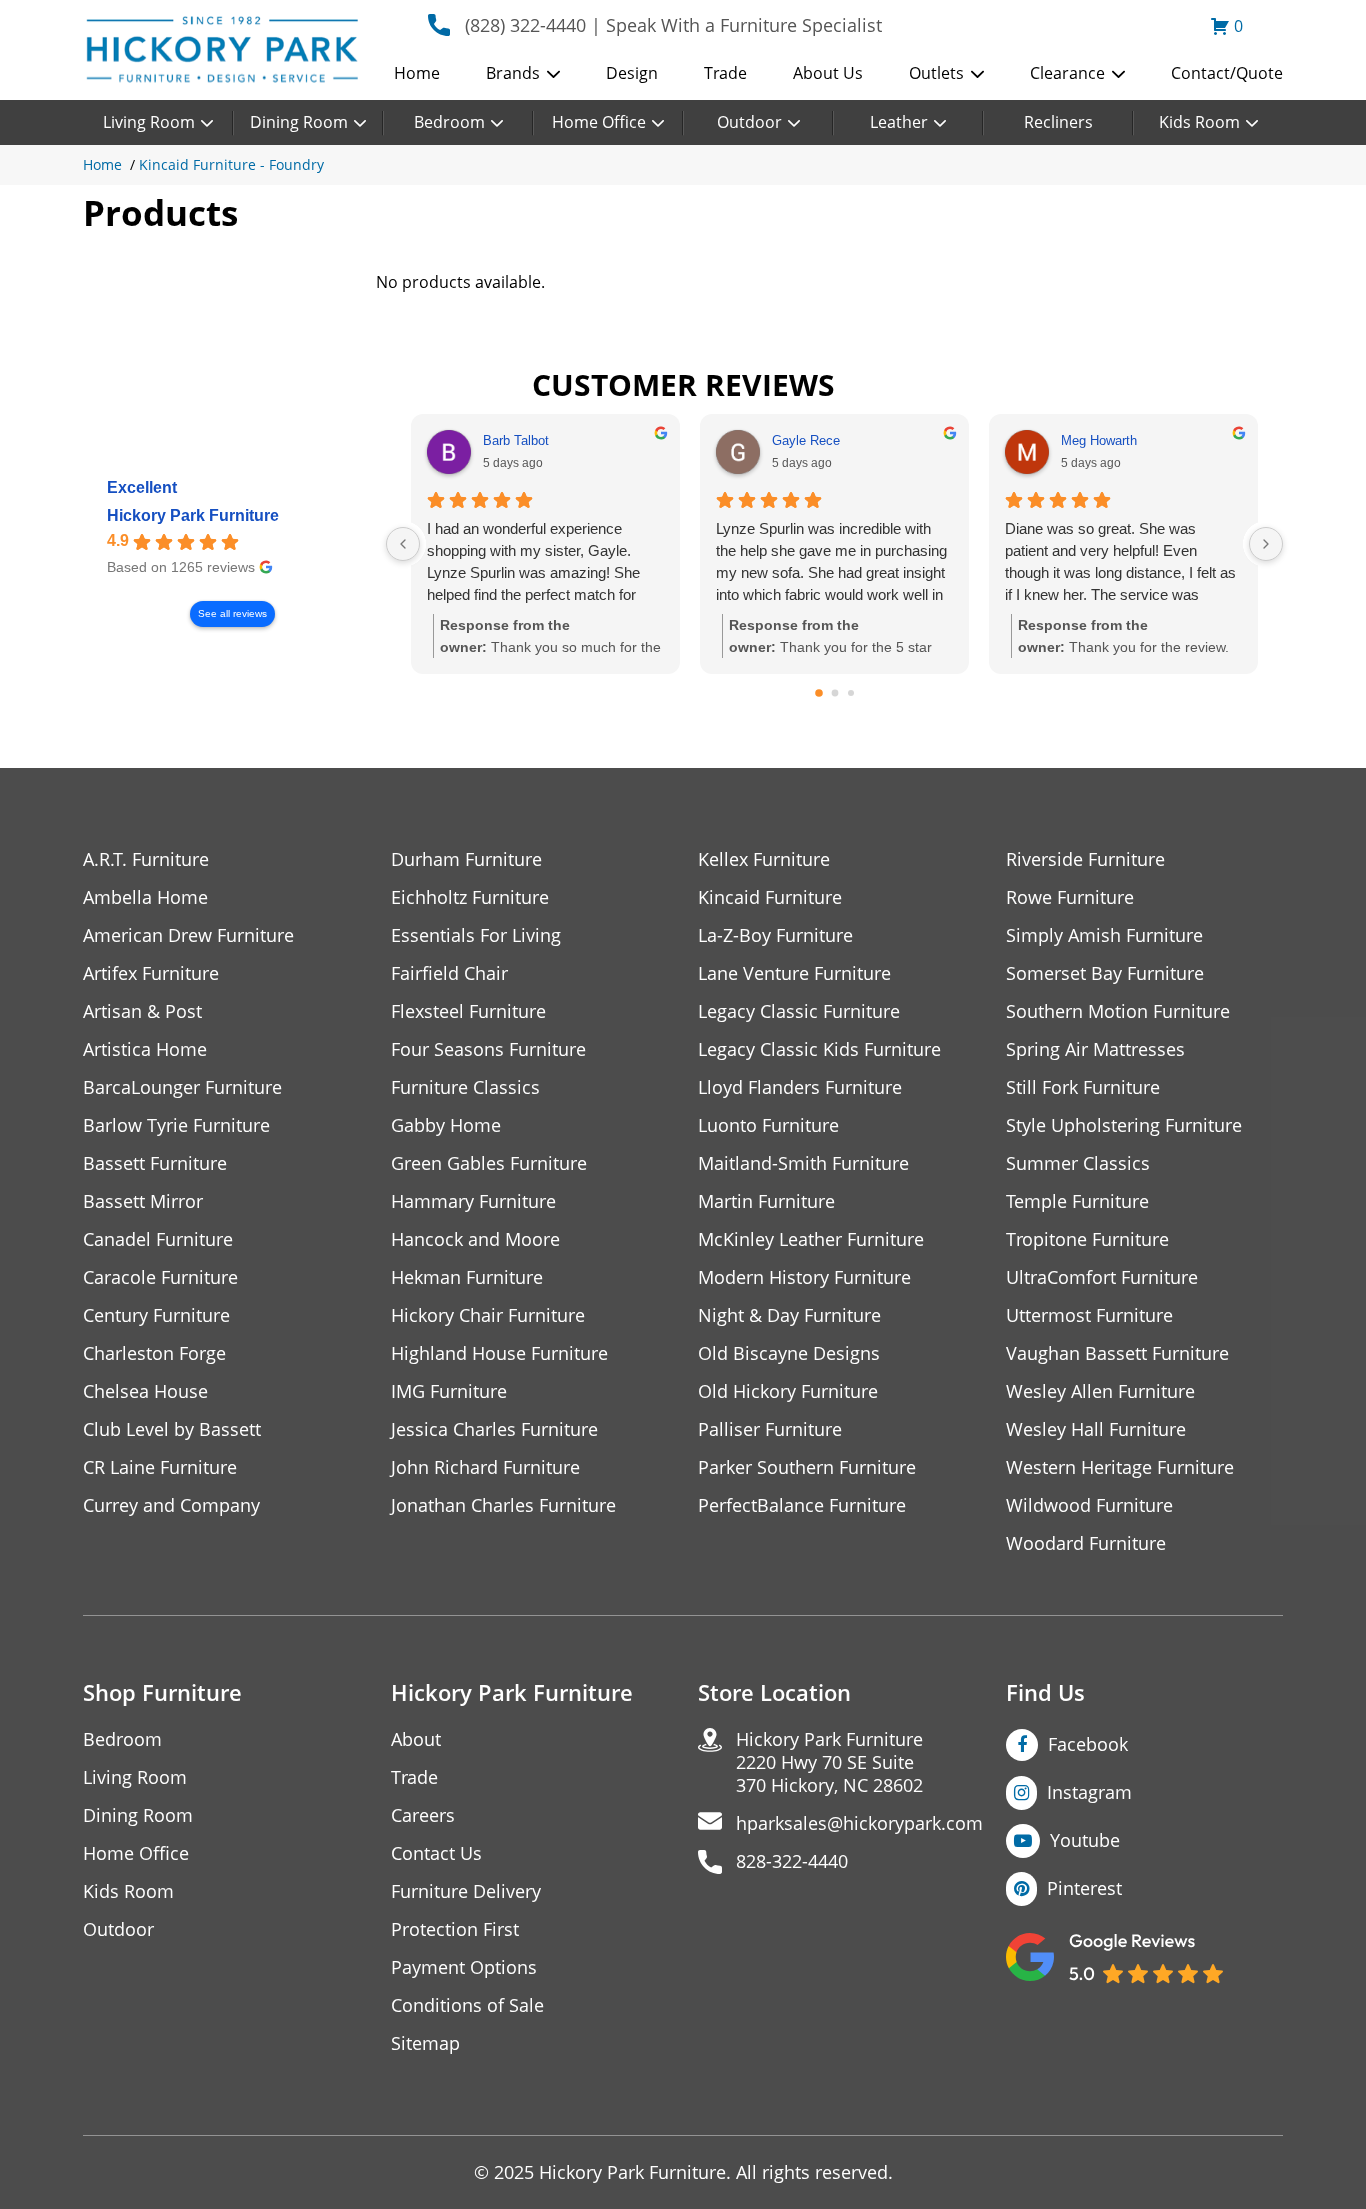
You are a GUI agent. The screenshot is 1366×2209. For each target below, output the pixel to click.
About (416, 1739)
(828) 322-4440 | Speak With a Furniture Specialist (673, 25)
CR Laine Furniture (160, 1467)
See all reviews (232, 613)
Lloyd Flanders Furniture (800, 1087)
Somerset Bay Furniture (1105, 973)
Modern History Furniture (804, 1277)
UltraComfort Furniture (1102, 1277)
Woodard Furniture (1086, 1543)
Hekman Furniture (467, 1277)
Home (417, 73)
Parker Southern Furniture (807, 1467)
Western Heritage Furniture (1120, 1467)
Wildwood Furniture (1089, 1505)
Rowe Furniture (1070, 897)
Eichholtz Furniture (470, 897)
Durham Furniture (466, 859)
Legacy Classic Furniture (799, 1011)
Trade (725, 73)
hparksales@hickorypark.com (859, 1823)
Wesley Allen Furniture (1100, 1391)
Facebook (1088, 1744)
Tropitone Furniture (1087, 1239)
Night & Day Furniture (789, 1315)
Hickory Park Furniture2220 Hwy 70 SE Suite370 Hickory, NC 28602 (829, 1762)
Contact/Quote (1227, 73)
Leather (899, 122)
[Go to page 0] (819, 693)
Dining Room (299, 122)
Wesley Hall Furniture (1096, 1429)
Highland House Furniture (499, 1353)
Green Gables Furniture (489, 1163)
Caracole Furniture (160, 1277)
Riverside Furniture (1085, 859)
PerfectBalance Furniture (802, 1505)
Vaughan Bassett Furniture (1117, 1353)
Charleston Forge (154, 1353)
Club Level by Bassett (172, 1429)
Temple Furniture (1077, 1201)
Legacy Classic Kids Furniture (819, 1049)
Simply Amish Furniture (1104, 935)
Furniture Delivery (466, 1891)
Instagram (1089, 1792)
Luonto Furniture (768, 1125)
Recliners (1058, 122)
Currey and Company (171, 1505)
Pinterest (1084, 1888)
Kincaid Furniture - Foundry (231, 164)
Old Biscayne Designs (789, 1353)
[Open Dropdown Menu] (553, 75)
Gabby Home (446, 1125)
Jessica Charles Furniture (494, 1429)
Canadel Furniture (158, 1239)
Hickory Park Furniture (193, 515)
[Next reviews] (1266, 544)
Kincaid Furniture (770, 897)
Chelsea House (145, 1391)
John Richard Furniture (485, 1467)
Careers (423, 1815)
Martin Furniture (766, 1201)
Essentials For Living (476, 935)
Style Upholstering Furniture (1124, 1125)
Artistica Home (145, 1049)
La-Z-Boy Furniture (775, 935)
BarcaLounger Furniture (182, 1087)
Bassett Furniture (155, 1163)
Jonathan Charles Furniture (503, 1505)
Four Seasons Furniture (488, 1049)
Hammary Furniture (473, 1201)
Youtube (1085, 1840)
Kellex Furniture (764, 859)
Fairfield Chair (449, 973)
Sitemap (425, 2043)
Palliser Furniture (770, 1429)
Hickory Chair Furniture (488, 1315)
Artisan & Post (142, 1011)
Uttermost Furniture (1089, 1315)
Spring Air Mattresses (1095, 1049)
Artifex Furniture (151, 973)
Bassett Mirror (143, 1201)
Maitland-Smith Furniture (803, 1163)
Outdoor (749, 122)
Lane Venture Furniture (794, 973)
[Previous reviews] (403, 544)
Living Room (149, 122)
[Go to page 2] (851, 693)
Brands (513, 73)
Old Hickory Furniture (788, 1391)
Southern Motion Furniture (1118, 1011)
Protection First (455, 1929)
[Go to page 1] (834, 693)
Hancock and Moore (475, 1239)
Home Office (599, 122)
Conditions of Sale (467, 2005)
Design (632, 73)
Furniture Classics (465, 1087)
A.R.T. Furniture (146, 859)
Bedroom (449, 122)
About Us (828, 73)
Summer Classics (1078, 1163)
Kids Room (1199, 122)
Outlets (936, 73)
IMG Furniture (449, 1391)
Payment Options (464, 1967)
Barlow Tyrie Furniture (176, 1125)
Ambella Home (145, 897)
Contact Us (436, 1853)
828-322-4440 (792, 1861)
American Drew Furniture (188, 935)
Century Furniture (156, 1315)
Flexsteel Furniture (468, 1011)
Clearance (1067, 73)
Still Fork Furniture (1083, 1087)
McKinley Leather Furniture (811, 1239)
